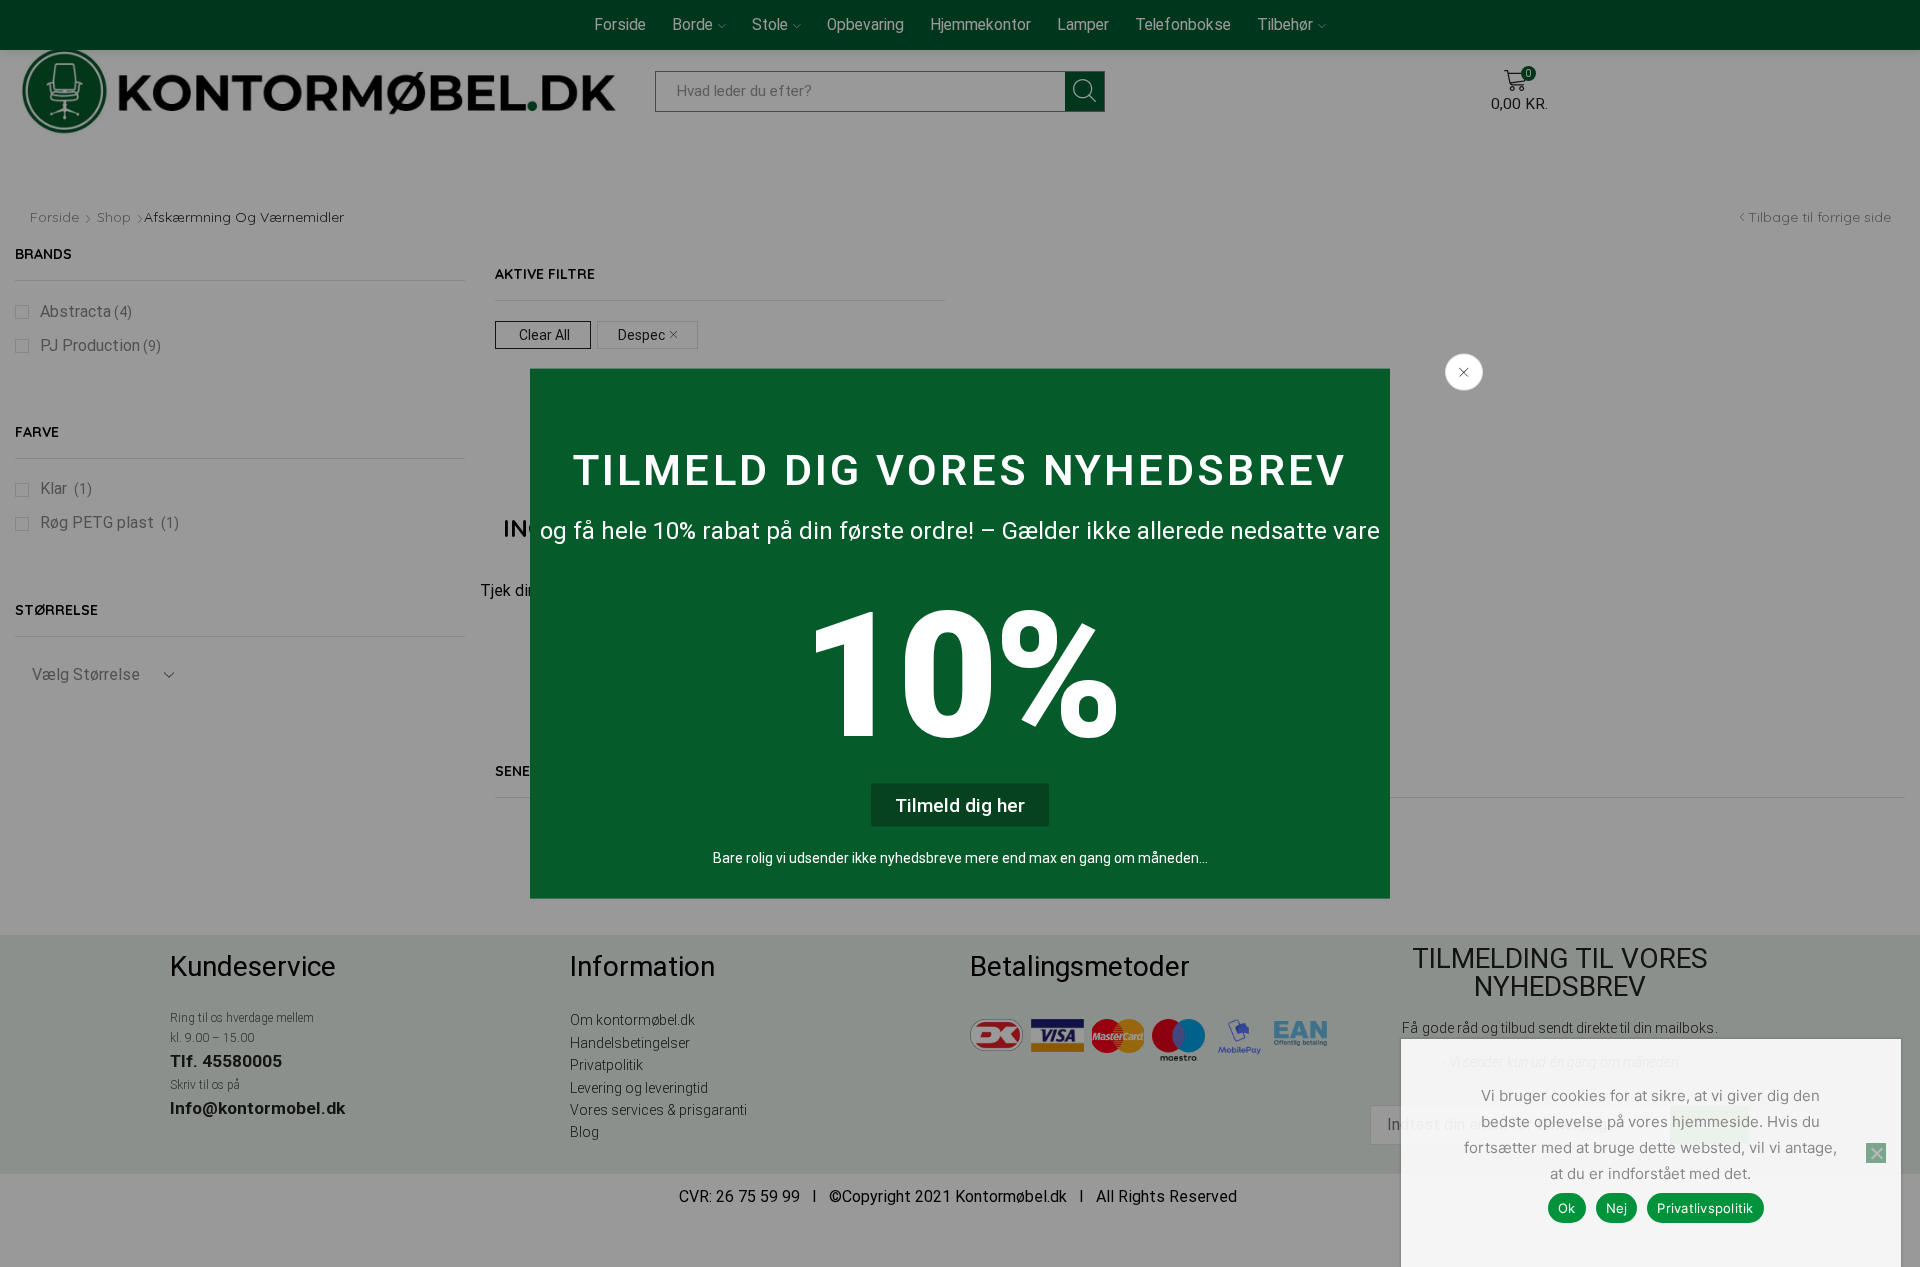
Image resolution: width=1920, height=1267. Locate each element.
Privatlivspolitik (1705, 1208)
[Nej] (1876, 1153)
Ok (1567, 1208)
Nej (1617, 1208)
